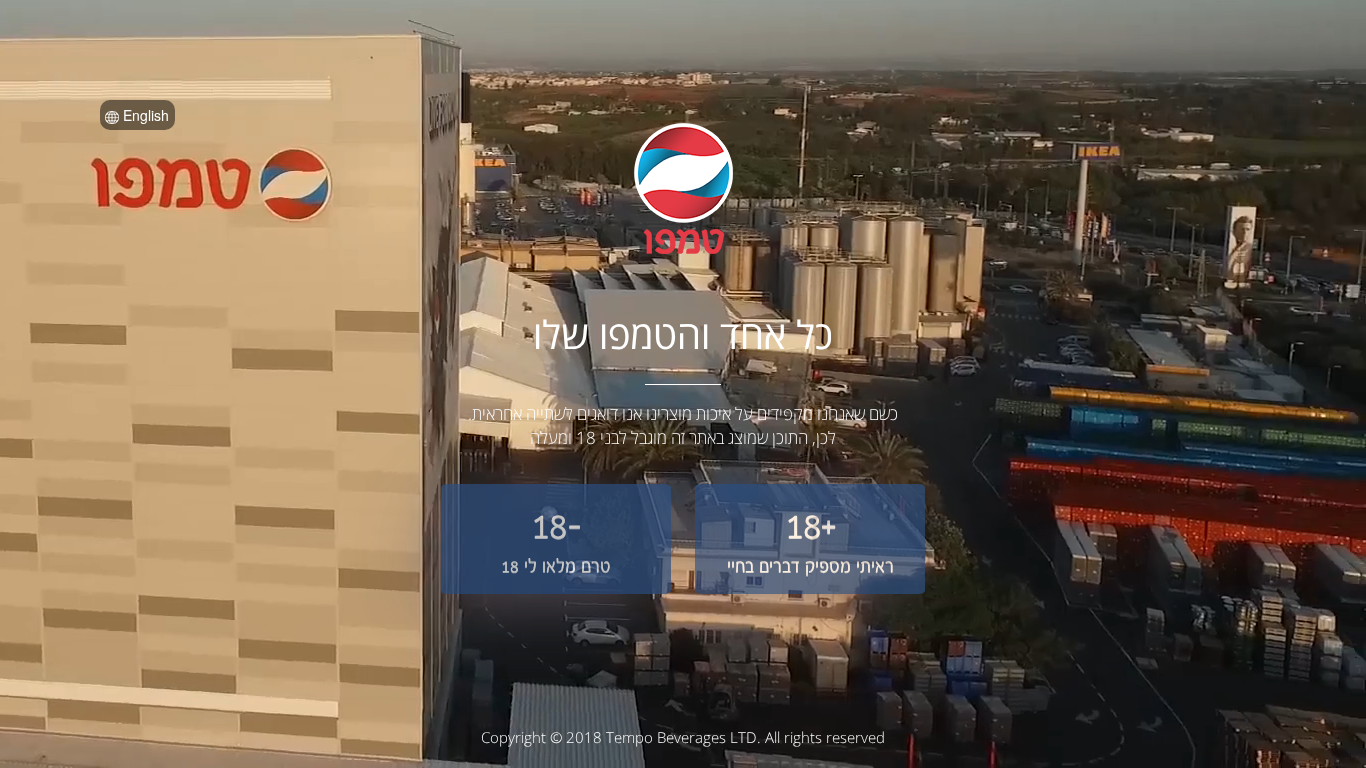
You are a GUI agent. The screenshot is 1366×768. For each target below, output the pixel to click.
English (144, 115)
